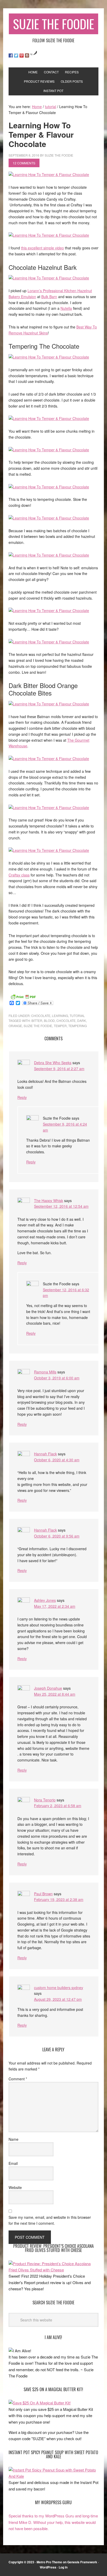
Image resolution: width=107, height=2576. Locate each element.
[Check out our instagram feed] (27, 55)
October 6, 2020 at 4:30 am (57, 1460)
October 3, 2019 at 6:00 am (57, 1378)
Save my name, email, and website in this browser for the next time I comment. (50, 2220)
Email (13, 2163)
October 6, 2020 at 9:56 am (57, 1536)
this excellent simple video (42, 248)
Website (15, 2187)
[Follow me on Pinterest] (22, 55)
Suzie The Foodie (53, 24)
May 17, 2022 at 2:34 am (55, 1606)
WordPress (48, 2567)
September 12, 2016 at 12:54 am (61, 1206)
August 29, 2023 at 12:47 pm (58, 1999)
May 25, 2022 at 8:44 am (55, 1694)
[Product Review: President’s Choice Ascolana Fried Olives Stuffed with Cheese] (53, 2270)
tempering (78, 1026)
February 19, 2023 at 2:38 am (59, 1899)
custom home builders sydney (59, 1988)
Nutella (66, 308)
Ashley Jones (45, 1600)
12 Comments (24, 163)
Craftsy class (19, 875)
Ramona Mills (45, 1372)
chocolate (41, 1016)
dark (82, 1020)
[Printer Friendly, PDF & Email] (23, 996)
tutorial (77, 1016)
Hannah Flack (45, 1454)
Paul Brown (43, 1894)
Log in (63, 2567)
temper (60, 1026)
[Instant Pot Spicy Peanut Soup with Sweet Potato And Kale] (53, 2476)
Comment (18, 2079)
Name (14, 2139)
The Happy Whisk (49, 1201)
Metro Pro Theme (49, 2562)
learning (60, 1016)
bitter (37, 1020)
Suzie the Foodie (38, 1026)
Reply (22, 1097)
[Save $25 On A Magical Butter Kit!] (40, 2403)
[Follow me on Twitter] (16, 55)
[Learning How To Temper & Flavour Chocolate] (49, 174)
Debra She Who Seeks (53, 1063)
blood (49, 1020)
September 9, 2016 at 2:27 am (59, 1069)
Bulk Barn (49, 297)
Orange (15, 1026)
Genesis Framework (82, 2562)
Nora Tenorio (45, 1800)
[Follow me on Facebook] (11, 55)
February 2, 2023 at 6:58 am (58, 1806)
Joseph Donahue (48, 1688)
